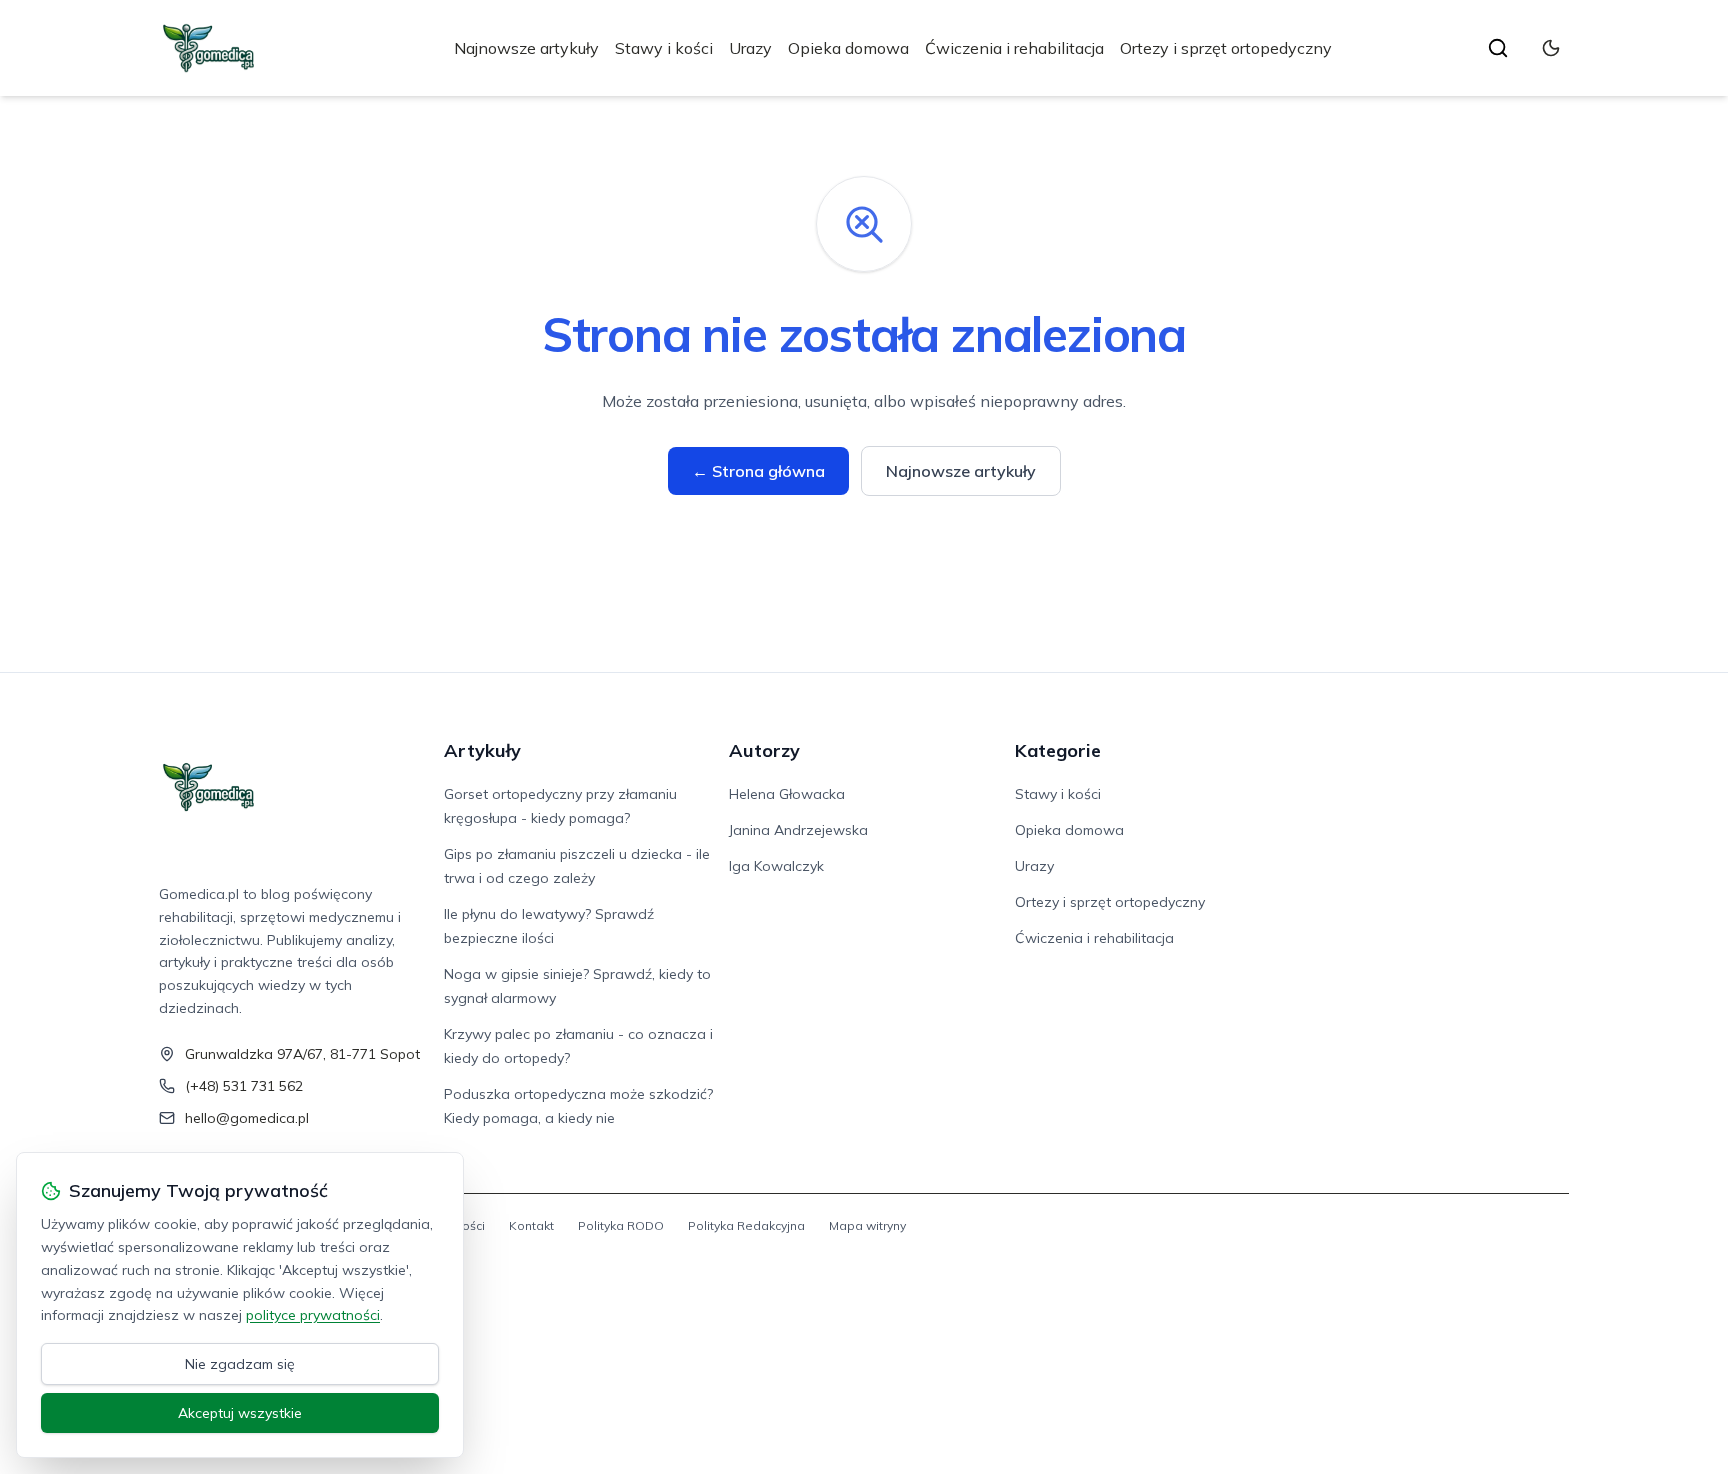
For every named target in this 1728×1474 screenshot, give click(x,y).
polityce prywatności (313, 1315)
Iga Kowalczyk (776, 866)
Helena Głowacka (787, 794)
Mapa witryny (867, 1225)
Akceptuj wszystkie (240, 1413)
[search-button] (1498, 48)
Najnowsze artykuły (526, 48)
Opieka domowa (848, 48)
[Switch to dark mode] (1551, 48)
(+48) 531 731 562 (244, 1086)
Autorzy (764, 750)
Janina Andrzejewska (798, 830)
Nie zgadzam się (240, 1364)
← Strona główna (758, 471)
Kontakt (531, 1225)
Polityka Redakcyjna (746, 1225)
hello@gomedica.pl (247, 1118)
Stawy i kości (664, 48)
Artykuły (482, 750)
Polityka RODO (621, 1225)
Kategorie (1058, 750)
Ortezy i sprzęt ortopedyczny (1226, 48)
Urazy (750, 48)
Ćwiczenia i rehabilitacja (1014, 48)
